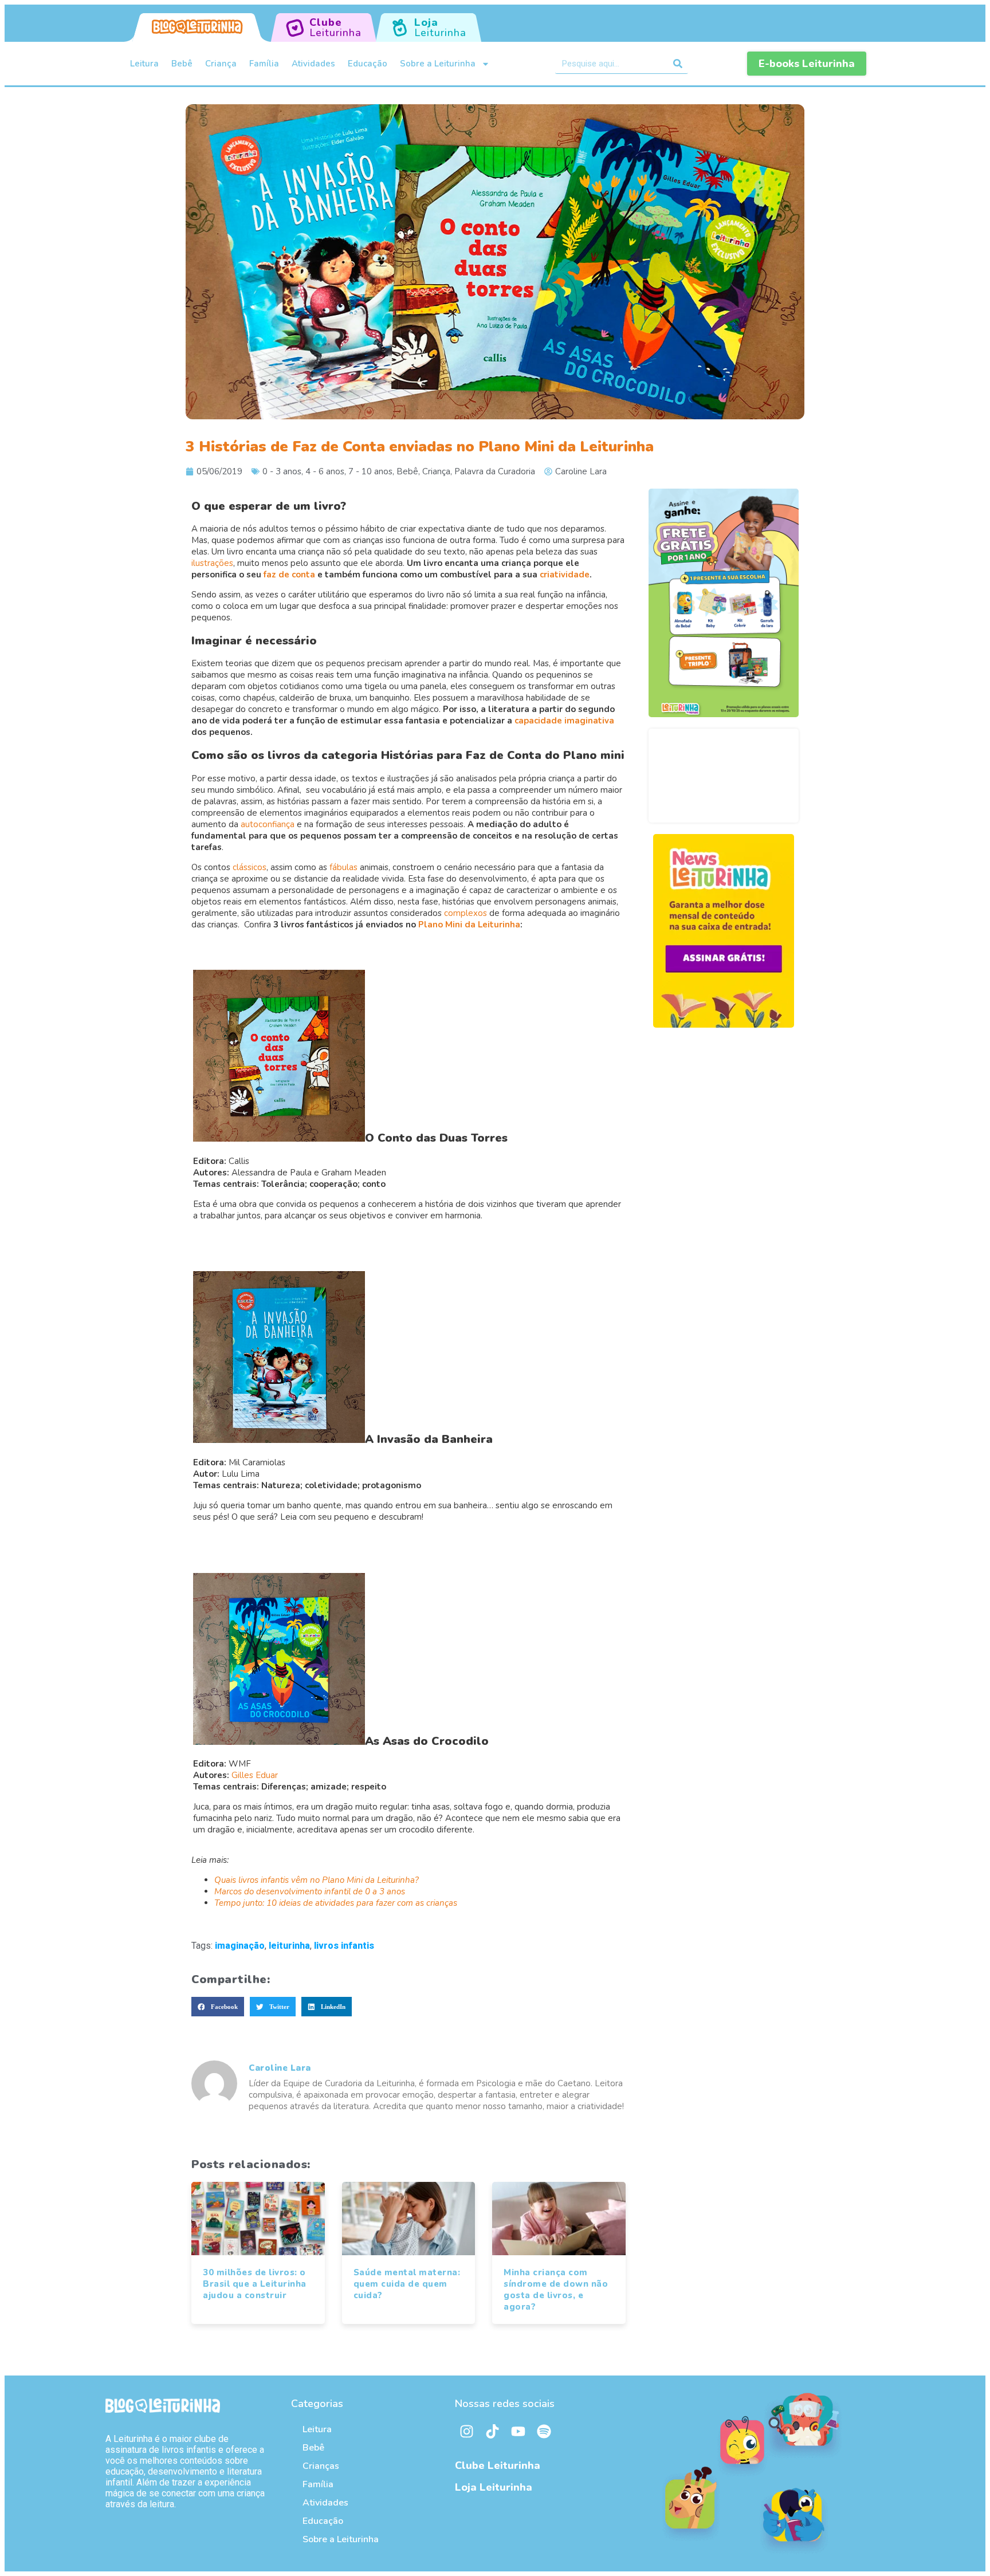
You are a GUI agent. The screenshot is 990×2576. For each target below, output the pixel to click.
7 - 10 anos (370, 471)
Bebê (182, 64)
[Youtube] (518, 2432)
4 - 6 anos (325, 471)
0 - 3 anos (282, 471)
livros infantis (344, 1946)
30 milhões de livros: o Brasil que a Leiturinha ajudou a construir (255, 2284)
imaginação (240, 1946)
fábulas (343, 867)
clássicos (250, 867)
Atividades (313, 64)
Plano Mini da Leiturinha (469, 925)
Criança (221, 64)
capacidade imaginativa (564, 721)
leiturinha (289, 1946)
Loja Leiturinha (494, 2487)
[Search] (678, 64)
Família (264, 64)
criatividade (565, 575)
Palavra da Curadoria (495, 471)
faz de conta (289, 575)
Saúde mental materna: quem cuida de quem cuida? (407, 2284)
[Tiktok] (492, 2432)
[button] (218, 2007)
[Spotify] (544, 2432)
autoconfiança (268, 824)
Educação (368, 64)
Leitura (144, 64)
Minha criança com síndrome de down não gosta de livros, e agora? (556, 2290)
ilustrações (212, 563)
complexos (465, 913)
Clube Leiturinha (498, 2465)
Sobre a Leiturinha (438, 64)
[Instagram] (466, 2432)
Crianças (321, 2466)
